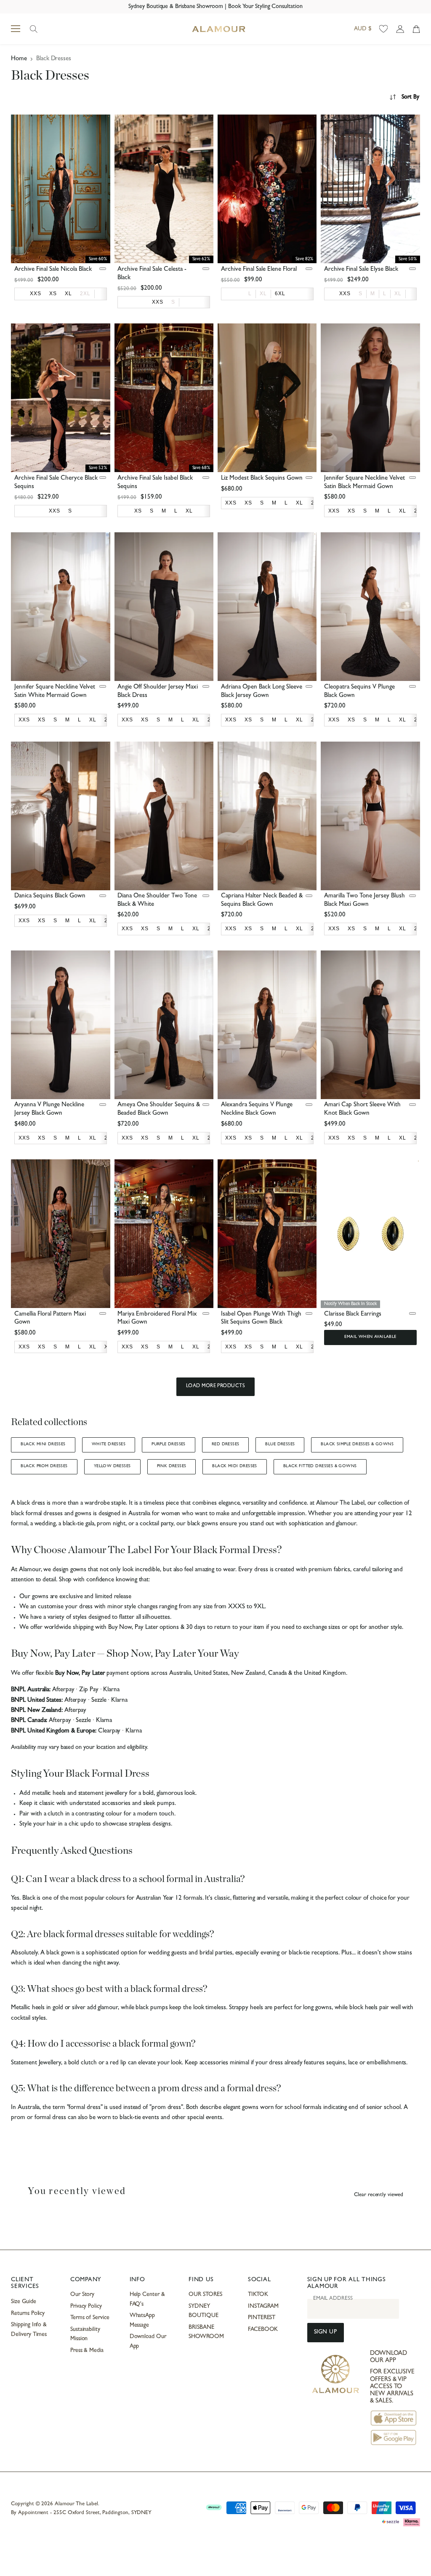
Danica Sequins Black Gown (50, 896)
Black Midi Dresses (234, 1466)
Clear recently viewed (379, 2195)
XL (263, 294)
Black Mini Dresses (43, 1444)
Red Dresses (226, 1444)
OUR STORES (205, 2295)
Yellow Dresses (112, 1466)
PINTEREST (262, 2318)
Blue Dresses (280, 1444)
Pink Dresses (172, 1466)
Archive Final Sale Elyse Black (361, 270)
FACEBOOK (263, 2330)
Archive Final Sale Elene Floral (259, 270)
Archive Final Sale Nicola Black (53, 270)
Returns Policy (28, 2314)
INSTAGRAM (263, 2306)
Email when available (370, 1337)
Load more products (216, 1386)
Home (19, 59)
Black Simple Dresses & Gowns (357, 1444)
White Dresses (109, 1444)
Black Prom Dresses (44, 1466)
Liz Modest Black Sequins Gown (262, 479)
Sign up (326, 2332)
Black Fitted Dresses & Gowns (320, 1466)
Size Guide (23, 2302)
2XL (85, 294)
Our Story (82, 2295)
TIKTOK (258, 2295)
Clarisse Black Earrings (353, 1315)
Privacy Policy (86, 2306)
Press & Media (87, 2351)
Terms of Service (90, 2318)
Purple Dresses (169, 1444)
